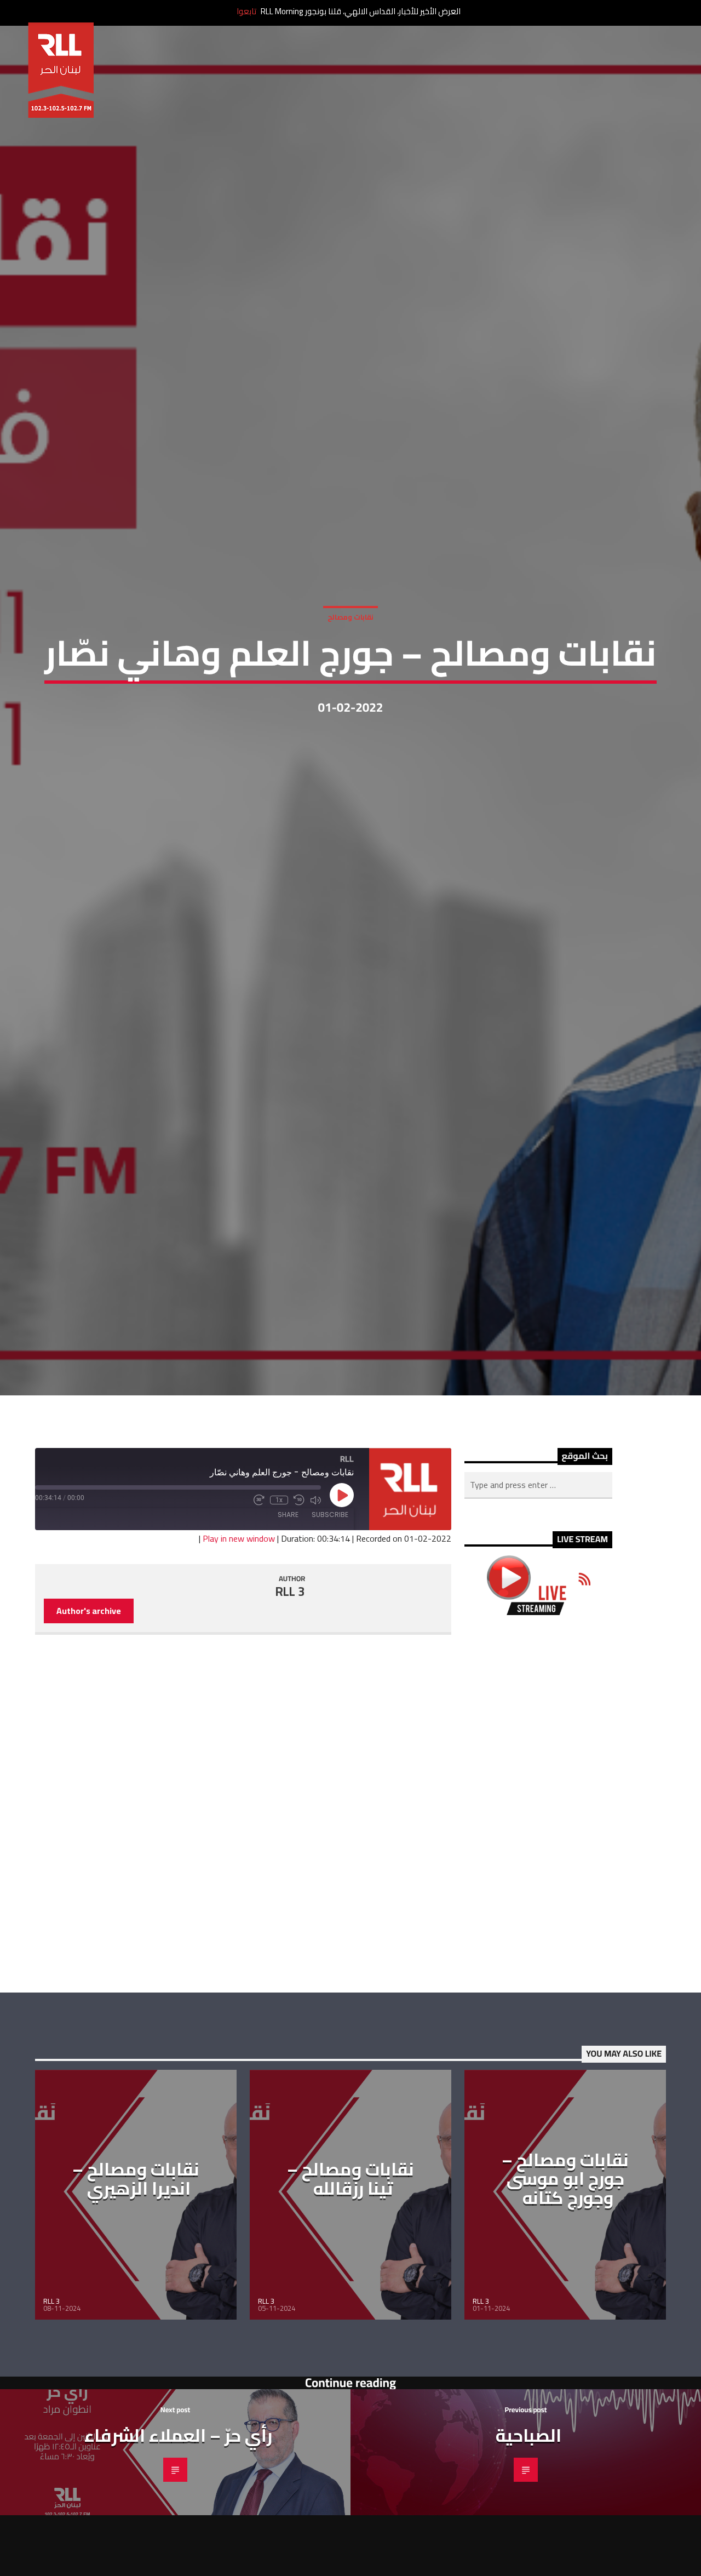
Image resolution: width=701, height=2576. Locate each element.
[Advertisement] (538, 1879)
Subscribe (330, 1590)
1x (279, 1575)
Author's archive (89, 1686)
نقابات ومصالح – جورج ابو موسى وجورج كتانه (565, 2254)
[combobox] (538, 1560)
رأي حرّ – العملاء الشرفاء (178, 2510)
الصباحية (528, 2510)
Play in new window (239, 1613)
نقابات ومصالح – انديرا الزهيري (136, 2254)
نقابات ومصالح (350, 651)
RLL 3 (290, 1667)
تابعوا (246, 11)
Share (288, 1590)
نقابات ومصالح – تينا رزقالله (350, 2254)
